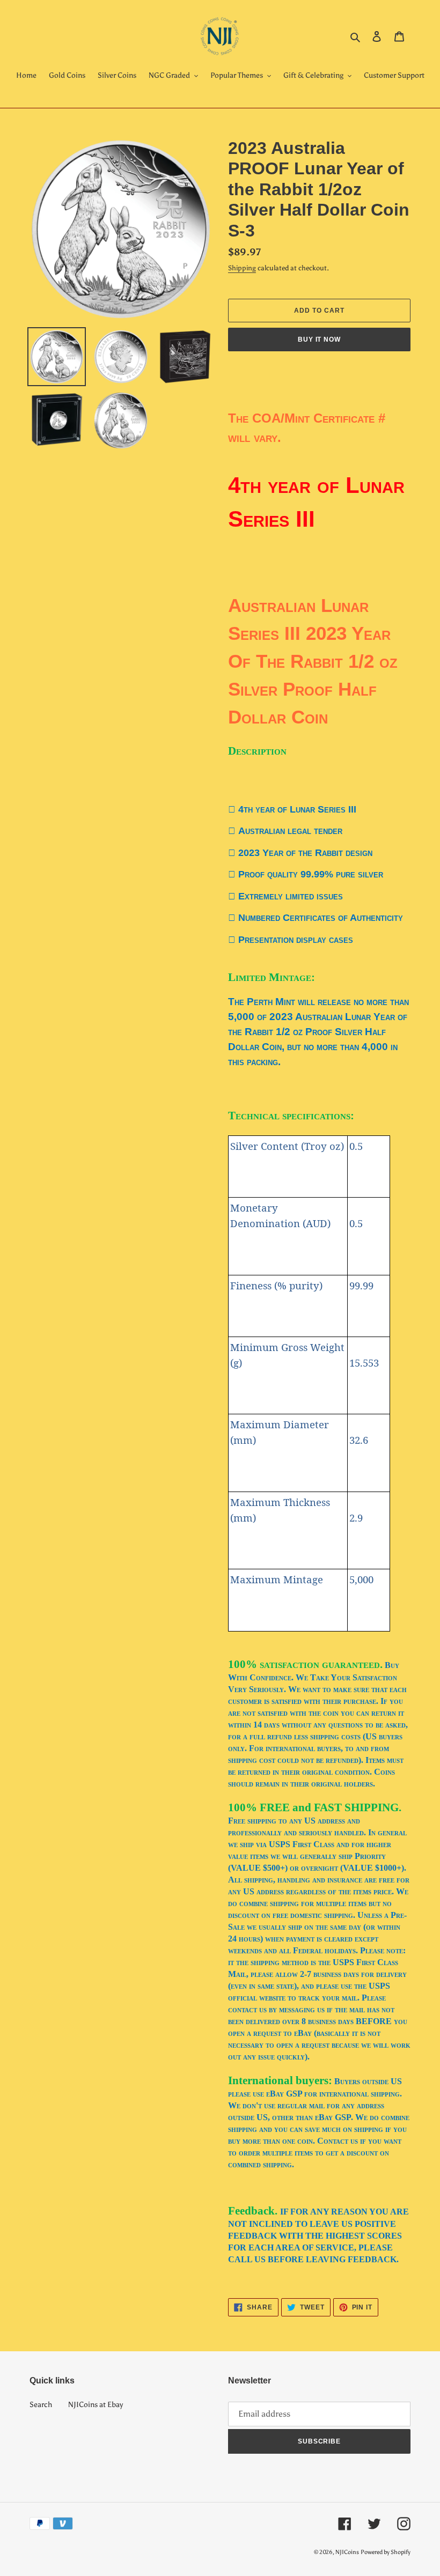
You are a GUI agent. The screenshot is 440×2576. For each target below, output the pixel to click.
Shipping (242, 268)
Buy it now (320, 339)
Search (41, 2405)
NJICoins (347, 2552)
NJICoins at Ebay (96, 2405)
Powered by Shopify (386, 2552)
